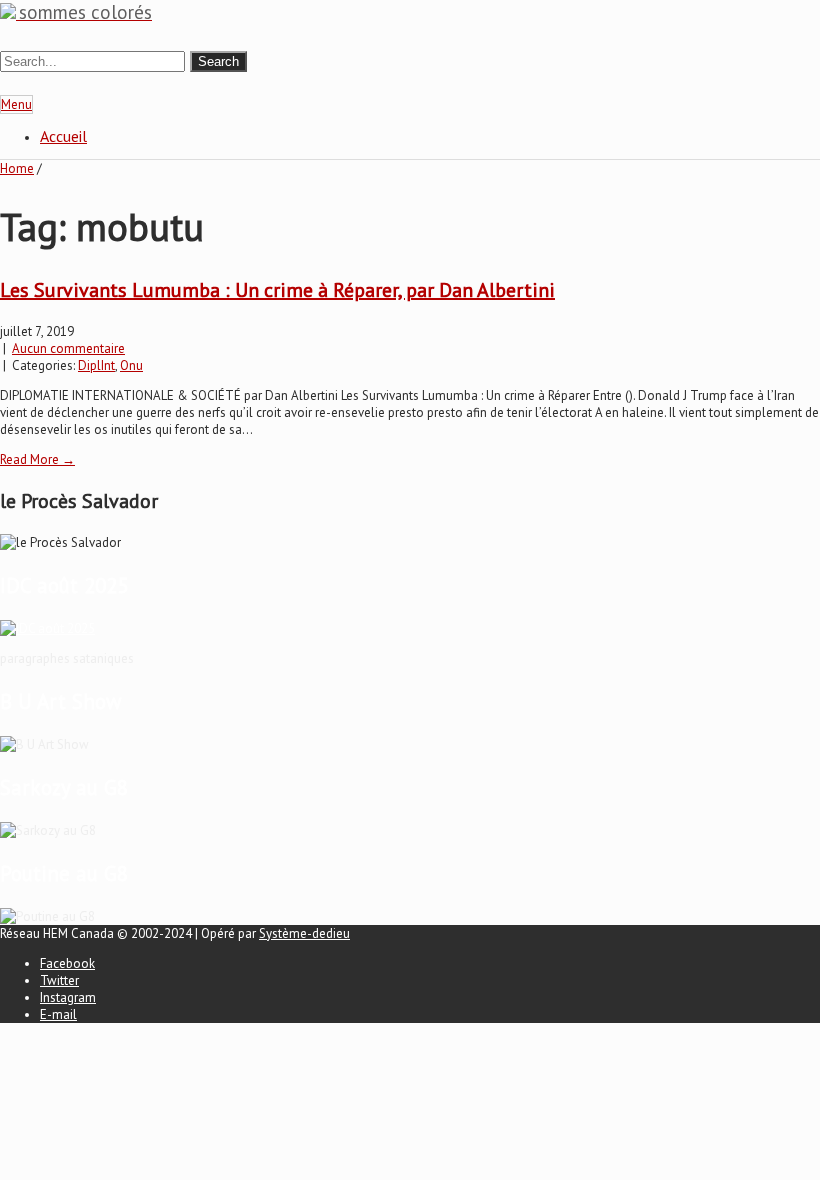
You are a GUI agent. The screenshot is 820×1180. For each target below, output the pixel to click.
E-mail (58, 1014)
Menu (16, 104)
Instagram (68, 997)
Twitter (59, 980)
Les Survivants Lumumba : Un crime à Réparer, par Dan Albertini (277, 290)
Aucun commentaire (68, 348)
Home (17, 168)
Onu (131, 365)
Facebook (67, 963)
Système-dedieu (304, 933)
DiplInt (96, 365)
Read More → (37, 459)
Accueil (63, 136)
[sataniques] (47, 628)
